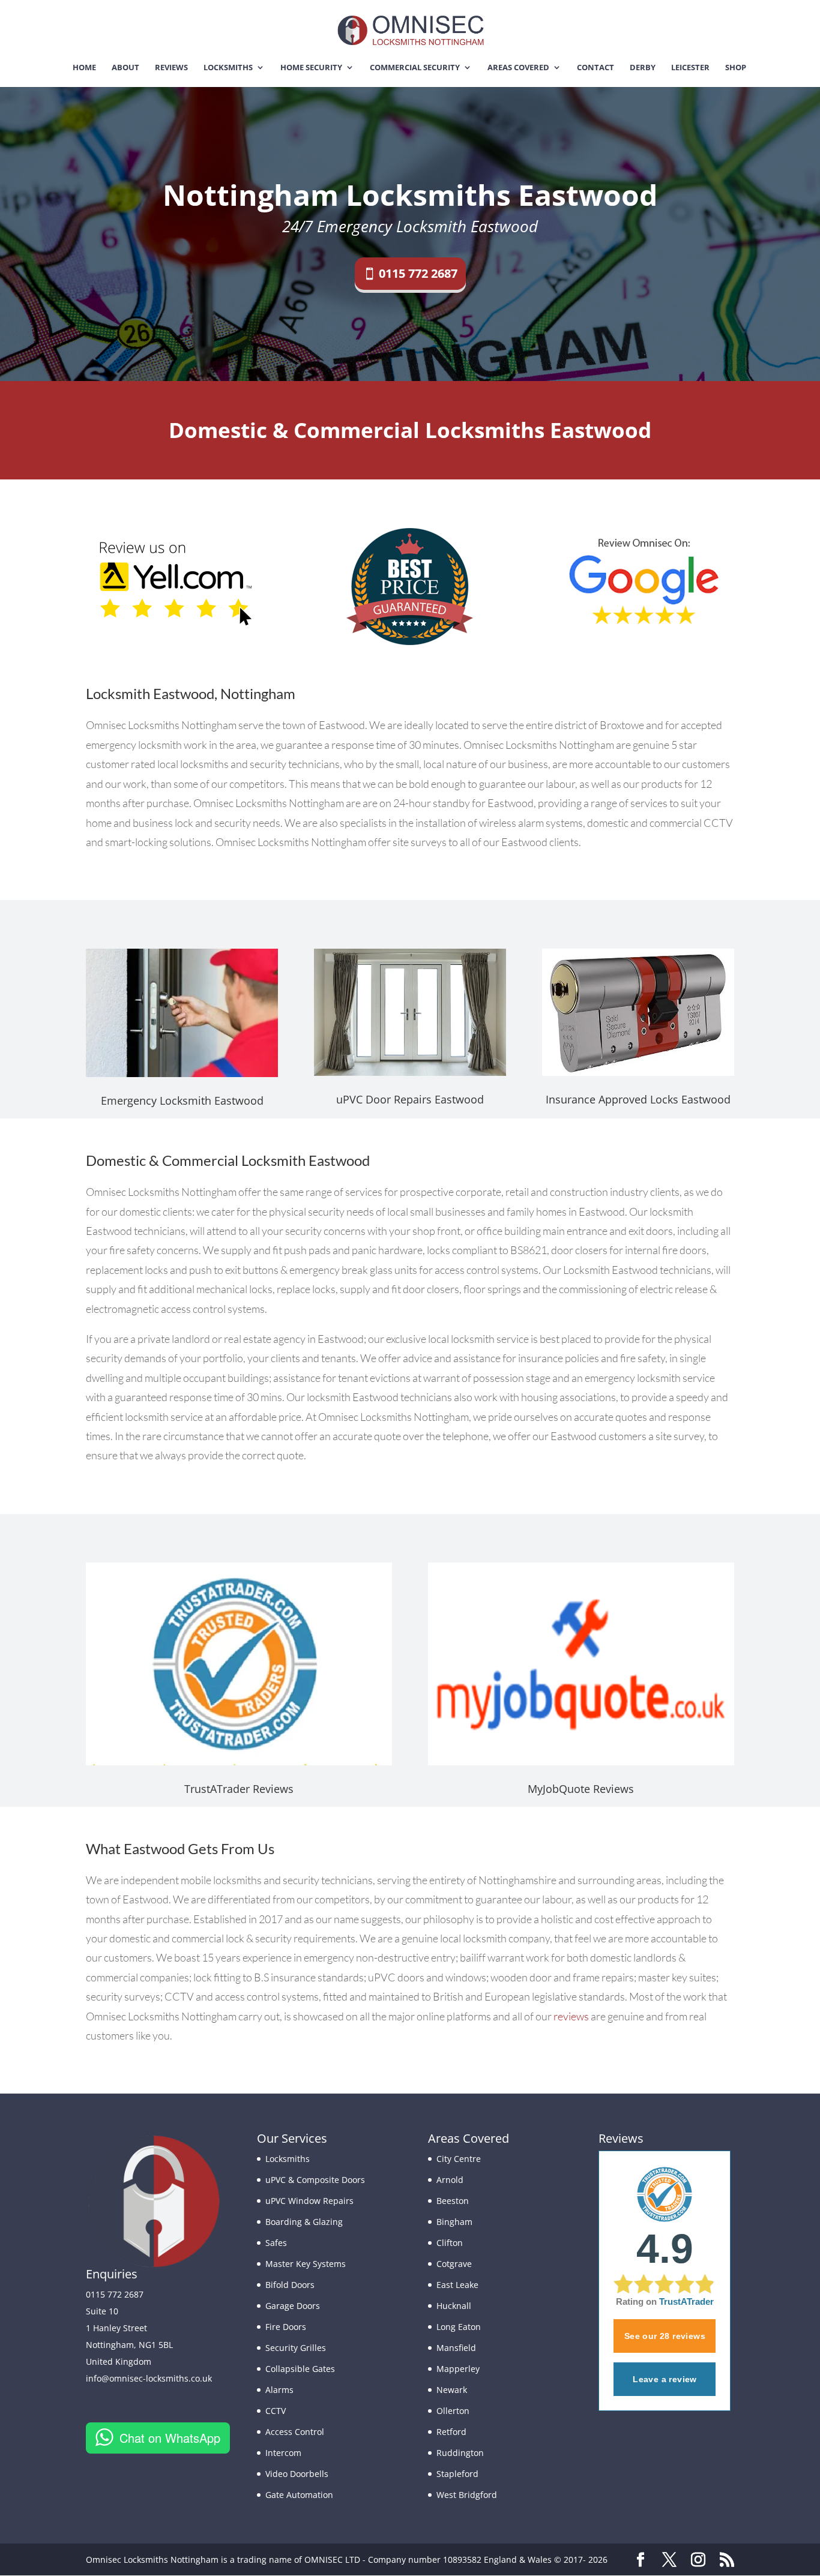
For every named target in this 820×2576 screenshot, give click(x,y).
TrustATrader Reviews (239, 1789)
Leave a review (665, 2379)
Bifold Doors (290, 2285)
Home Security (311, 68)
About (125, 68)
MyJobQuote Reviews (581, 1789)
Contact (595, 68)
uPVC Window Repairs (309, 2201)
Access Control (295, 2432)
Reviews (171, 68)
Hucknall (454, 2306)
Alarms (279, 2390)
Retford (451, 2432)
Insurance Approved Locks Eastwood (638, 1099)
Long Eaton (459, 2327)
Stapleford (457, 2474)
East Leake (457, 2285)
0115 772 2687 (418, 273)
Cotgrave (454, 2264)
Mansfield (456, 2348)
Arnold (450, 2180)
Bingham (454, 2222)
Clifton (450, 2243)
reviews (571, 2016)
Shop (736, 68)
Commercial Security (415, 68)
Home (84, 68)
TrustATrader (686, 2301)
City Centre (459, 2159)
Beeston (453, 2201)
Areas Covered (518, 68)
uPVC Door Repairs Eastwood (410, 1099)
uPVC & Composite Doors (315, 2180)
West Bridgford (467, 2495)
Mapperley (458, 2369)
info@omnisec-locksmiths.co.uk (149, 2378)
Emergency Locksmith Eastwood (182, 1100)
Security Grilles (296, 2348)
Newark (452, 2390)
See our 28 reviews (665, 2336)
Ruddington (460, 2453)
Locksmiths (228, 68)
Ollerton (453, 2411)
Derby (643, 68)
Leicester (690, 68)
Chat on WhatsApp (170, 2438)
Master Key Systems (306, 2264)
